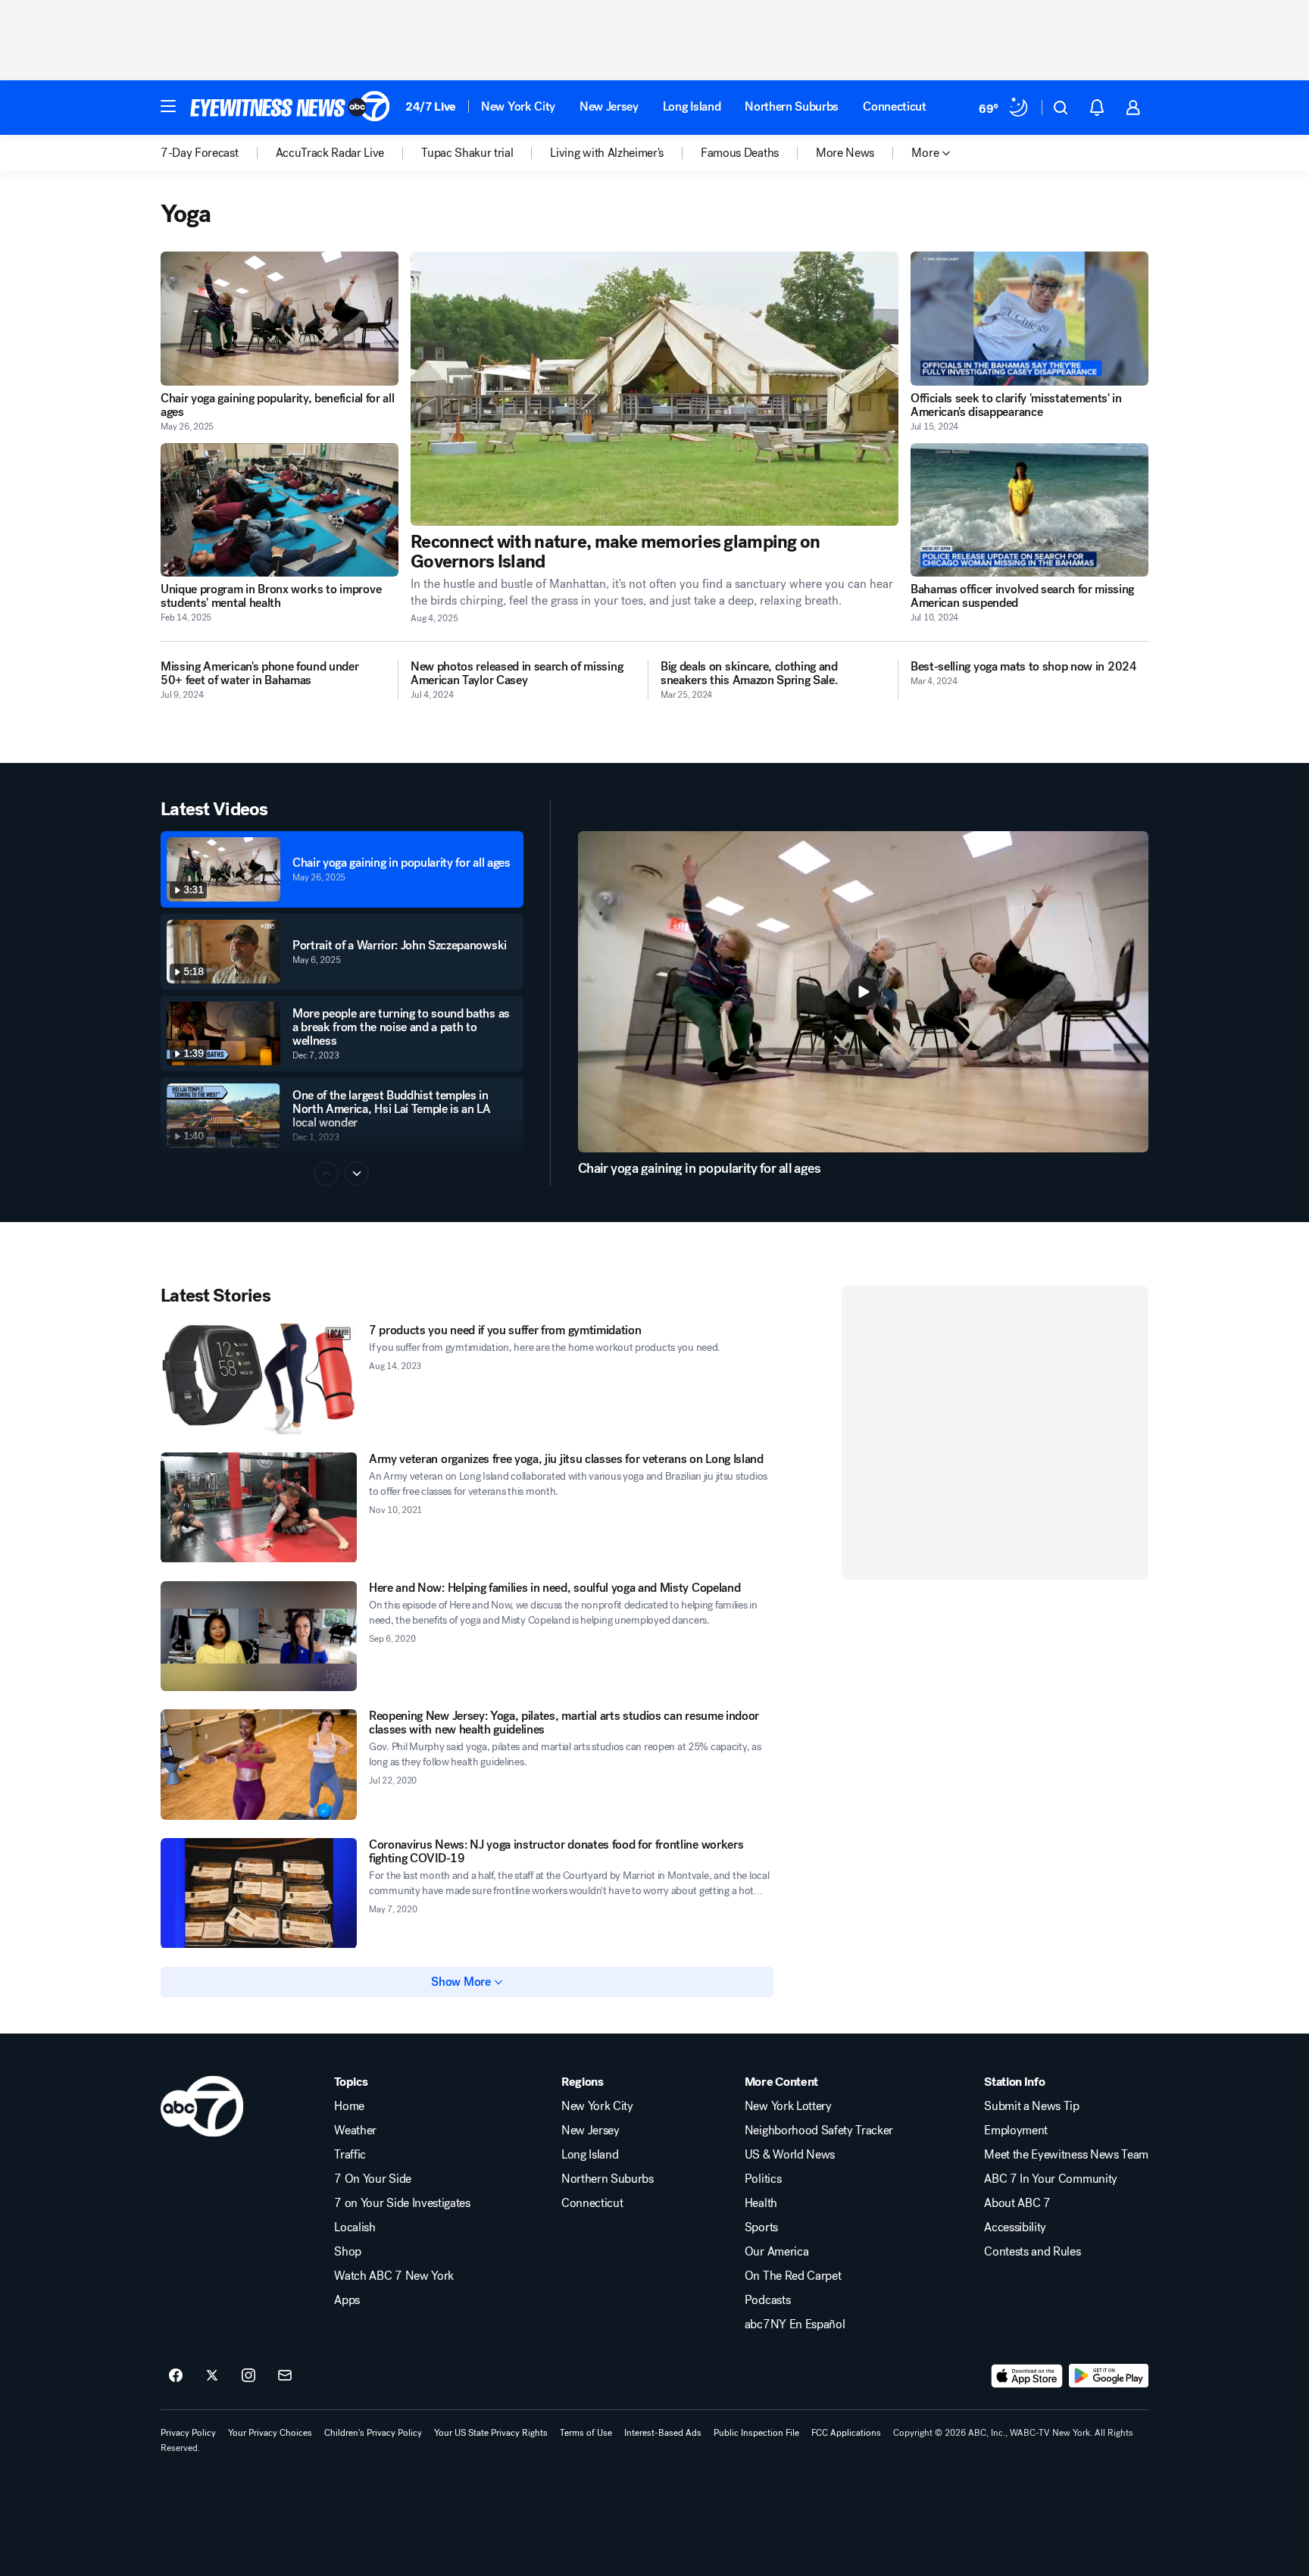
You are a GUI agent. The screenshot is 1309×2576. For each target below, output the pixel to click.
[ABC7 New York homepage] (290, 108)
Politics (763, 2179)
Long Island (692, 106)
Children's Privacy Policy (373, 2433)
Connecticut (894, 106)
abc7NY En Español (795, 2324)
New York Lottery (788, 2106)
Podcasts (767, 2300)
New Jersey (609, 106)
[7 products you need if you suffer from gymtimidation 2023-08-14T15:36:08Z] (259, 1379)
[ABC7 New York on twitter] (212, 2376)
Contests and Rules (1032, 2252)
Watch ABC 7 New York (394, 2276)
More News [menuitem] (845, 153)
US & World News (790, 2155)
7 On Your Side (373, 2179)
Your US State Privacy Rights (491, 2433)
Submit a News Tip (1032, 2106)
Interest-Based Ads (663, 2433)
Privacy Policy (188, 2433)
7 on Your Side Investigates (402, 2203)
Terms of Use (586, 2433)
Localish (355, 2227)
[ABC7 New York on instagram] (248, 2376)
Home (349, 2106)
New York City (518, 106)
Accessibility (1015, 2227)
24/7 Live (431, 106)
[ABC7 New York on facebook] (176, 2376)
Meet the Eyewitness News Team (1066, 2155)
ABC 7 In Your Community (1051, 2179)
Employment (1016, 2131)
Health (761, 2203)
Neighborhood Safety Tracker (819, 2131)
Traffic (350, 2155)
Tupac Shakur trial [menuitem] (467, 153)
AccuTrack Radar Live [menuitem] (330, 153)
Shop (348, 2252)
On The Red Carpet (793, 2276)
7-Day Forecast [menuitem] (200, 153)
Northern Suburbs (792, 106)
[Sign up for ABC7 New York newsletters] (285, 2376)
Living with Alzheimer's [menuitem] (607, 153)
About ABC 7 (1017, 2203)
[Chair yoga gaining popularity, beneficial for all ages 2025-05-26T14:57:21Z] (280, 319)
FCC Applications (846, 2433)
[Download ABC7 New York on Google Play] (1109, 2376)
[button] (168, 106)
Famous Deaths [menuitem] (740, 153)
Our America (776, 2252)
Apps (347, 2300)
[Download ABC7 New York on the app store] (1027, 2376)
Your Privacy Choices (270, 2433)
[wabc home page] (202, 2106)
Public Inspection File (756, 2433)
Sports (761, 2227)
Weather (355, 2131)
